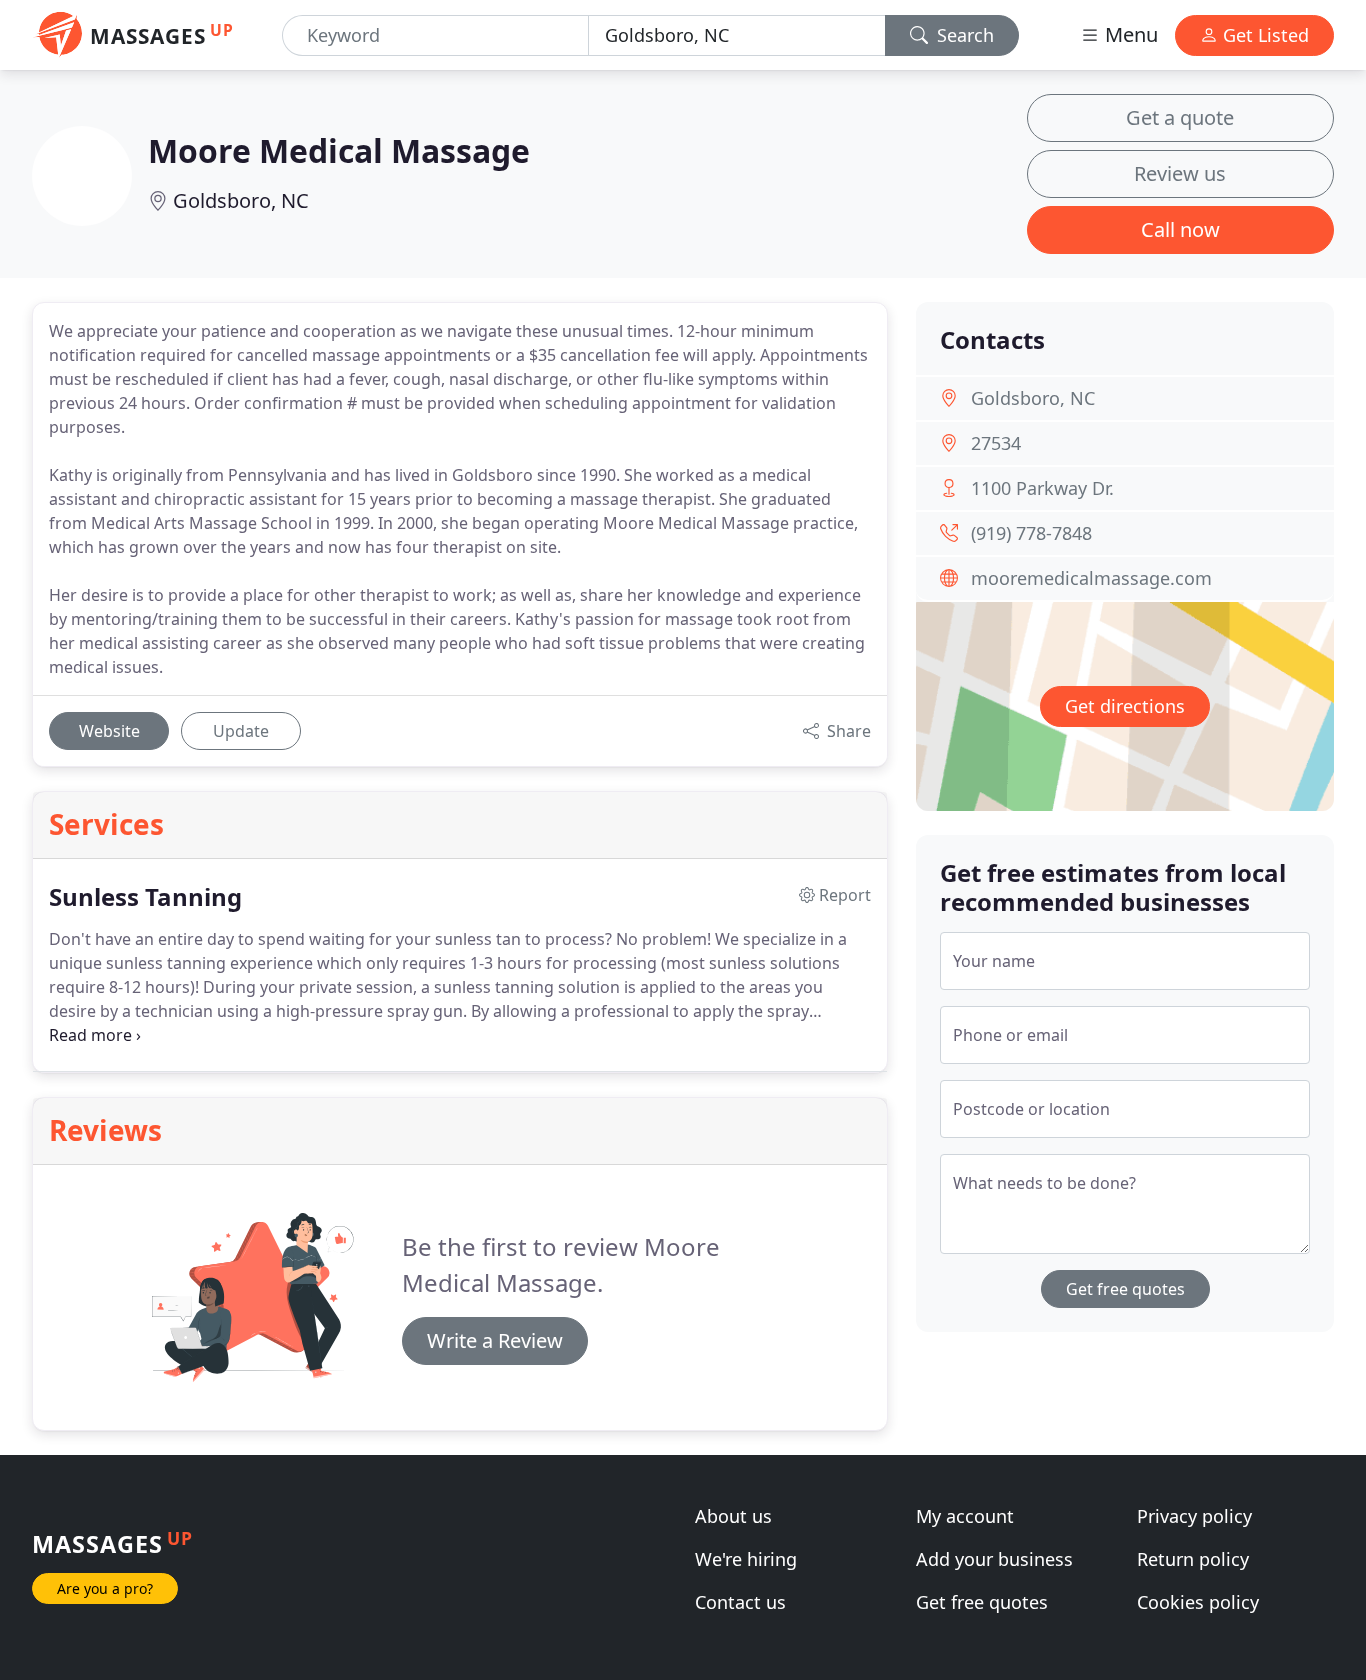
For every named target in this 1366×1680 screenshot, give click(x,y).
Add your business (994, 1559)
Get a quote (1180, 117)
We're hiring (746, 1559)
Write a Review (495, 1340)
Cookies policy (1198, 1602)
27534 (996, 443)
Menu (1129, 34)
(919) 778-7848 (1031, 533)
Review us (1180, 173)
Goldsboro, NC (241, 200)
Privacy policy (1194, 1516)
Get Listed (1263, 35)
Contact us (740, 1602)
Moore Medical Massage (339, 150)
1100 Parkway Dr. (1042, 488)
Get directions (1125, 706)
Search (963, 35)
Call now (1180, 229)
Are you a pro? (105, 1588)
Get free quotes (1125, 1289)
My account (965, 1516)
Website (109, 731)
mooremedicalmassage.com (1091, 578)
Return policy (1193, 1559)
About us (733, 1516)
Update (241, 731)
